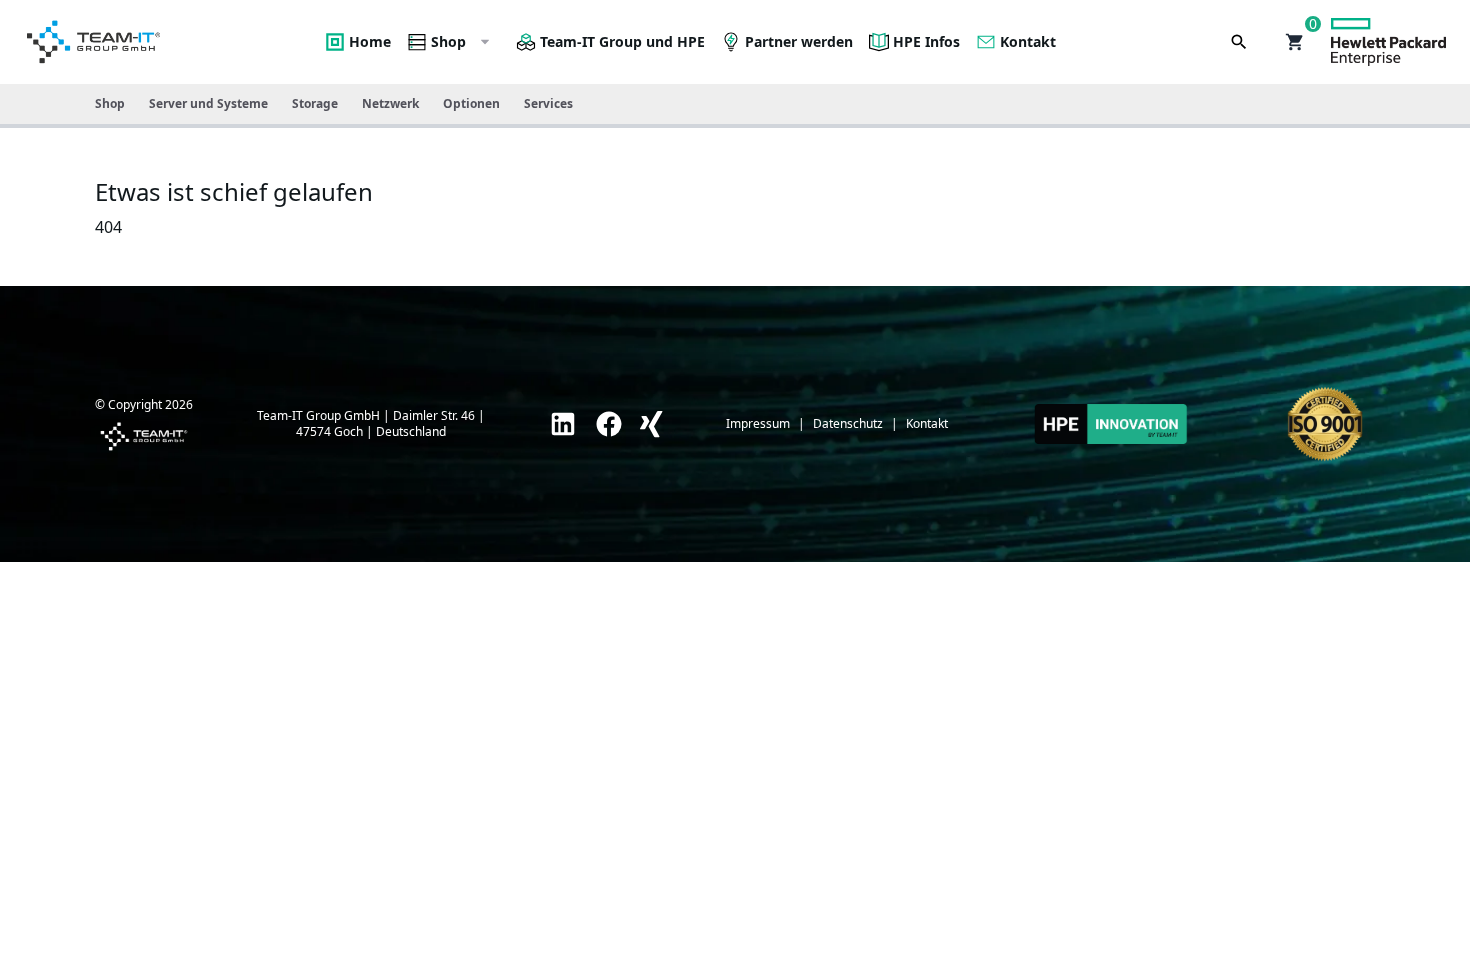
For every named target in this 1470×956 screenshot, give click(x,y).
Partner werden (799, 41)
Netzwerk (390, 103)
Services (548, 103)
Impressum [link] (758, 424)
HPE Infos (926, 41)
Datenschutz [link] (848, 424)
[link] (563, 424)
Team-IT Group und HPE (622, 41)
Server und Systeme (208, 103)
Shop (448, 41)
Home (370, 41)
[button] (1295, 42)
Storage (315, 103)
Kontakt (1028, 41)
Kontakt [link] (927, 424)
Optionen (471, 103)
